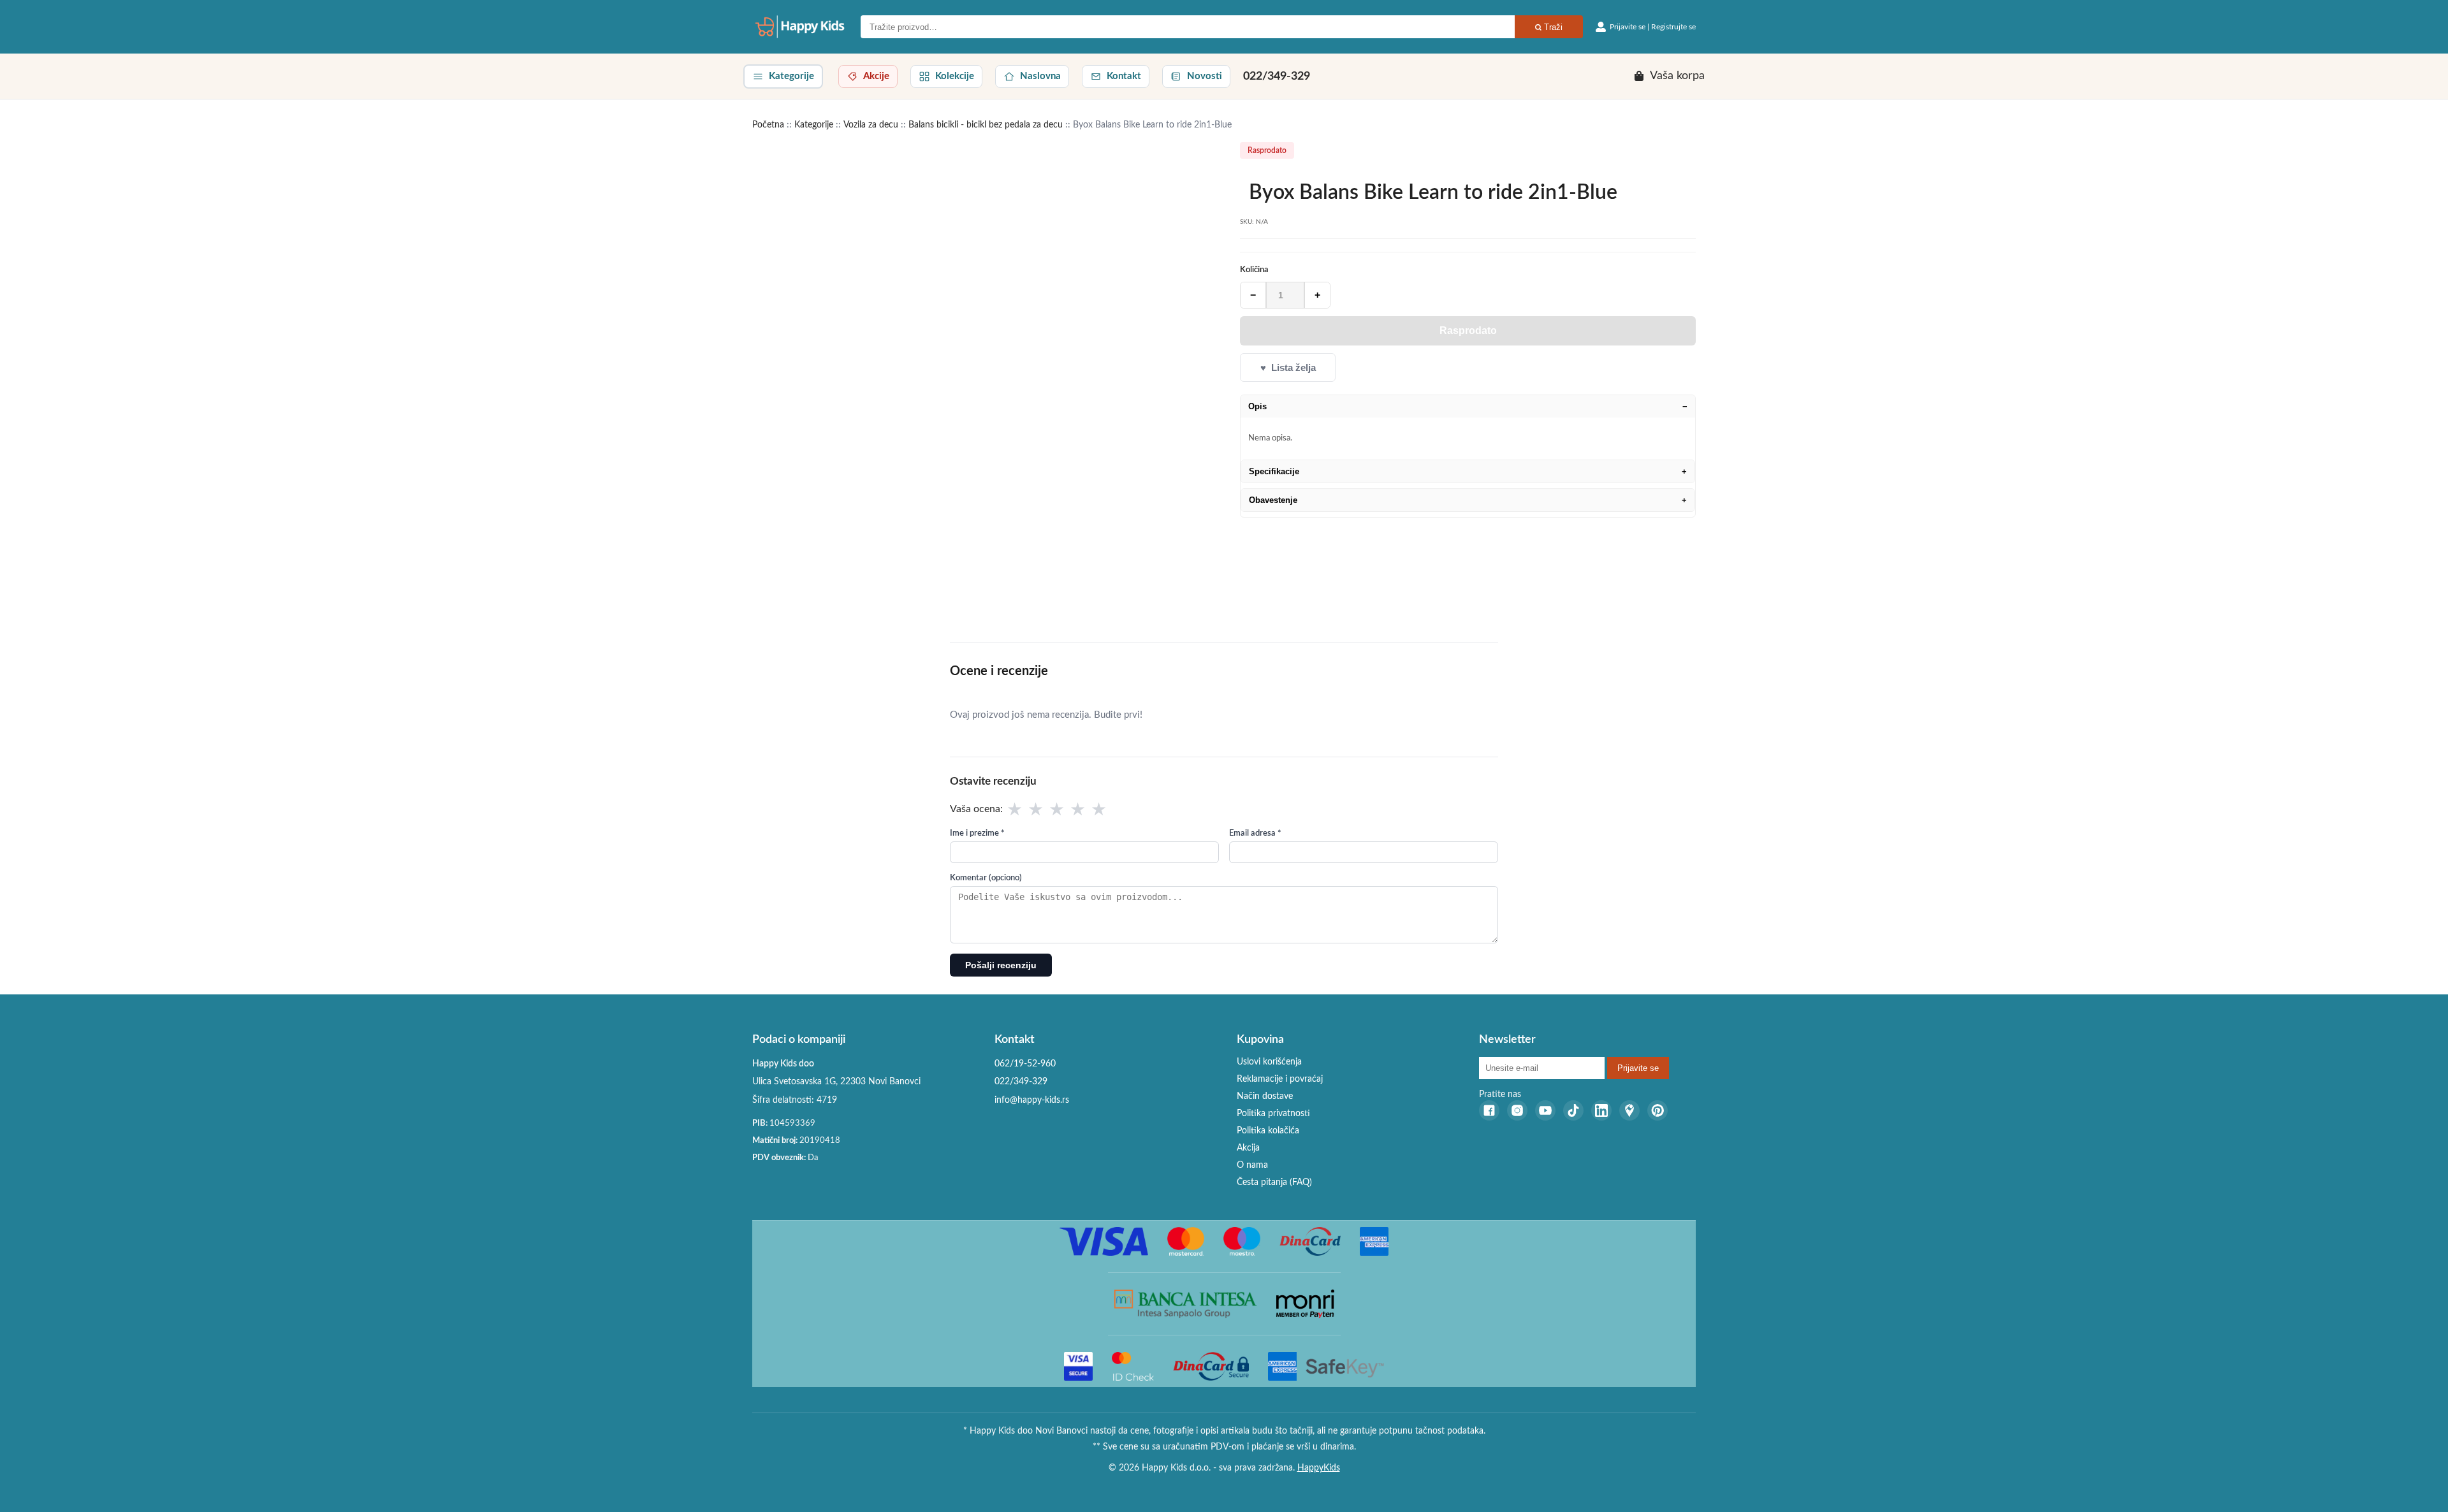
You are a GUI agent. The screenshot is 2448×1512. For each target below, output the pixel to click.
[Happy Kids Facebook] (1489, 1110)
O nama (1252, 1165)
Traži (1552, 27)
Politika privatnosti (1273, 1114)
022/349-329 (1277, 76)
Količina (1254, 270)
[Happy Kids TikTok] (1573, 1110)
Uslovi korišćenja (1269, 1062)
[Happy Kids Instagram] (1517, 1110)
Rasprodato (1468, 331)
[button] (783, 76)
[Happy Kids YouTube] (1545, 1110)
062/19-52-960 (1025, 1064)
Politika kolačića (1268, 1131)
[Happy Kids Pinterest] (1657, 1110)
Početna (768, 125)
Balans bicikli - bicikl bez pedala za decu (986, 125)
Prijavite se (1638, 1068)
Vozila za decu (871, 125)
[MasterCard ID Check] (1133, 1366)
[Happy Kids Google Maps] (1629, 1110)
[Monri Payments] (1305, 1304)
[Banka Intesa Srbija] (1186, 1304)
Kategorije (814, 125)
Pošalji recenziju (1001, 965)
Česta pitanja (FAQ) (1274, 1182)
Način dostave (1265, 1096)
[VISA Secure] (1078, 1366)
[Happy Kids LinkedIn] (1601, 1110)
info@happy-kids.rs (1032, 1100)
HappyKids (1319, 1468)
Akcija (1248, 1148)
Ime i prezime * (977, 833)
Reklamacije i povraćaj (1280, 1079)
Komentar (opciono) (986, 878)
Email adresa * (1255, 833)
